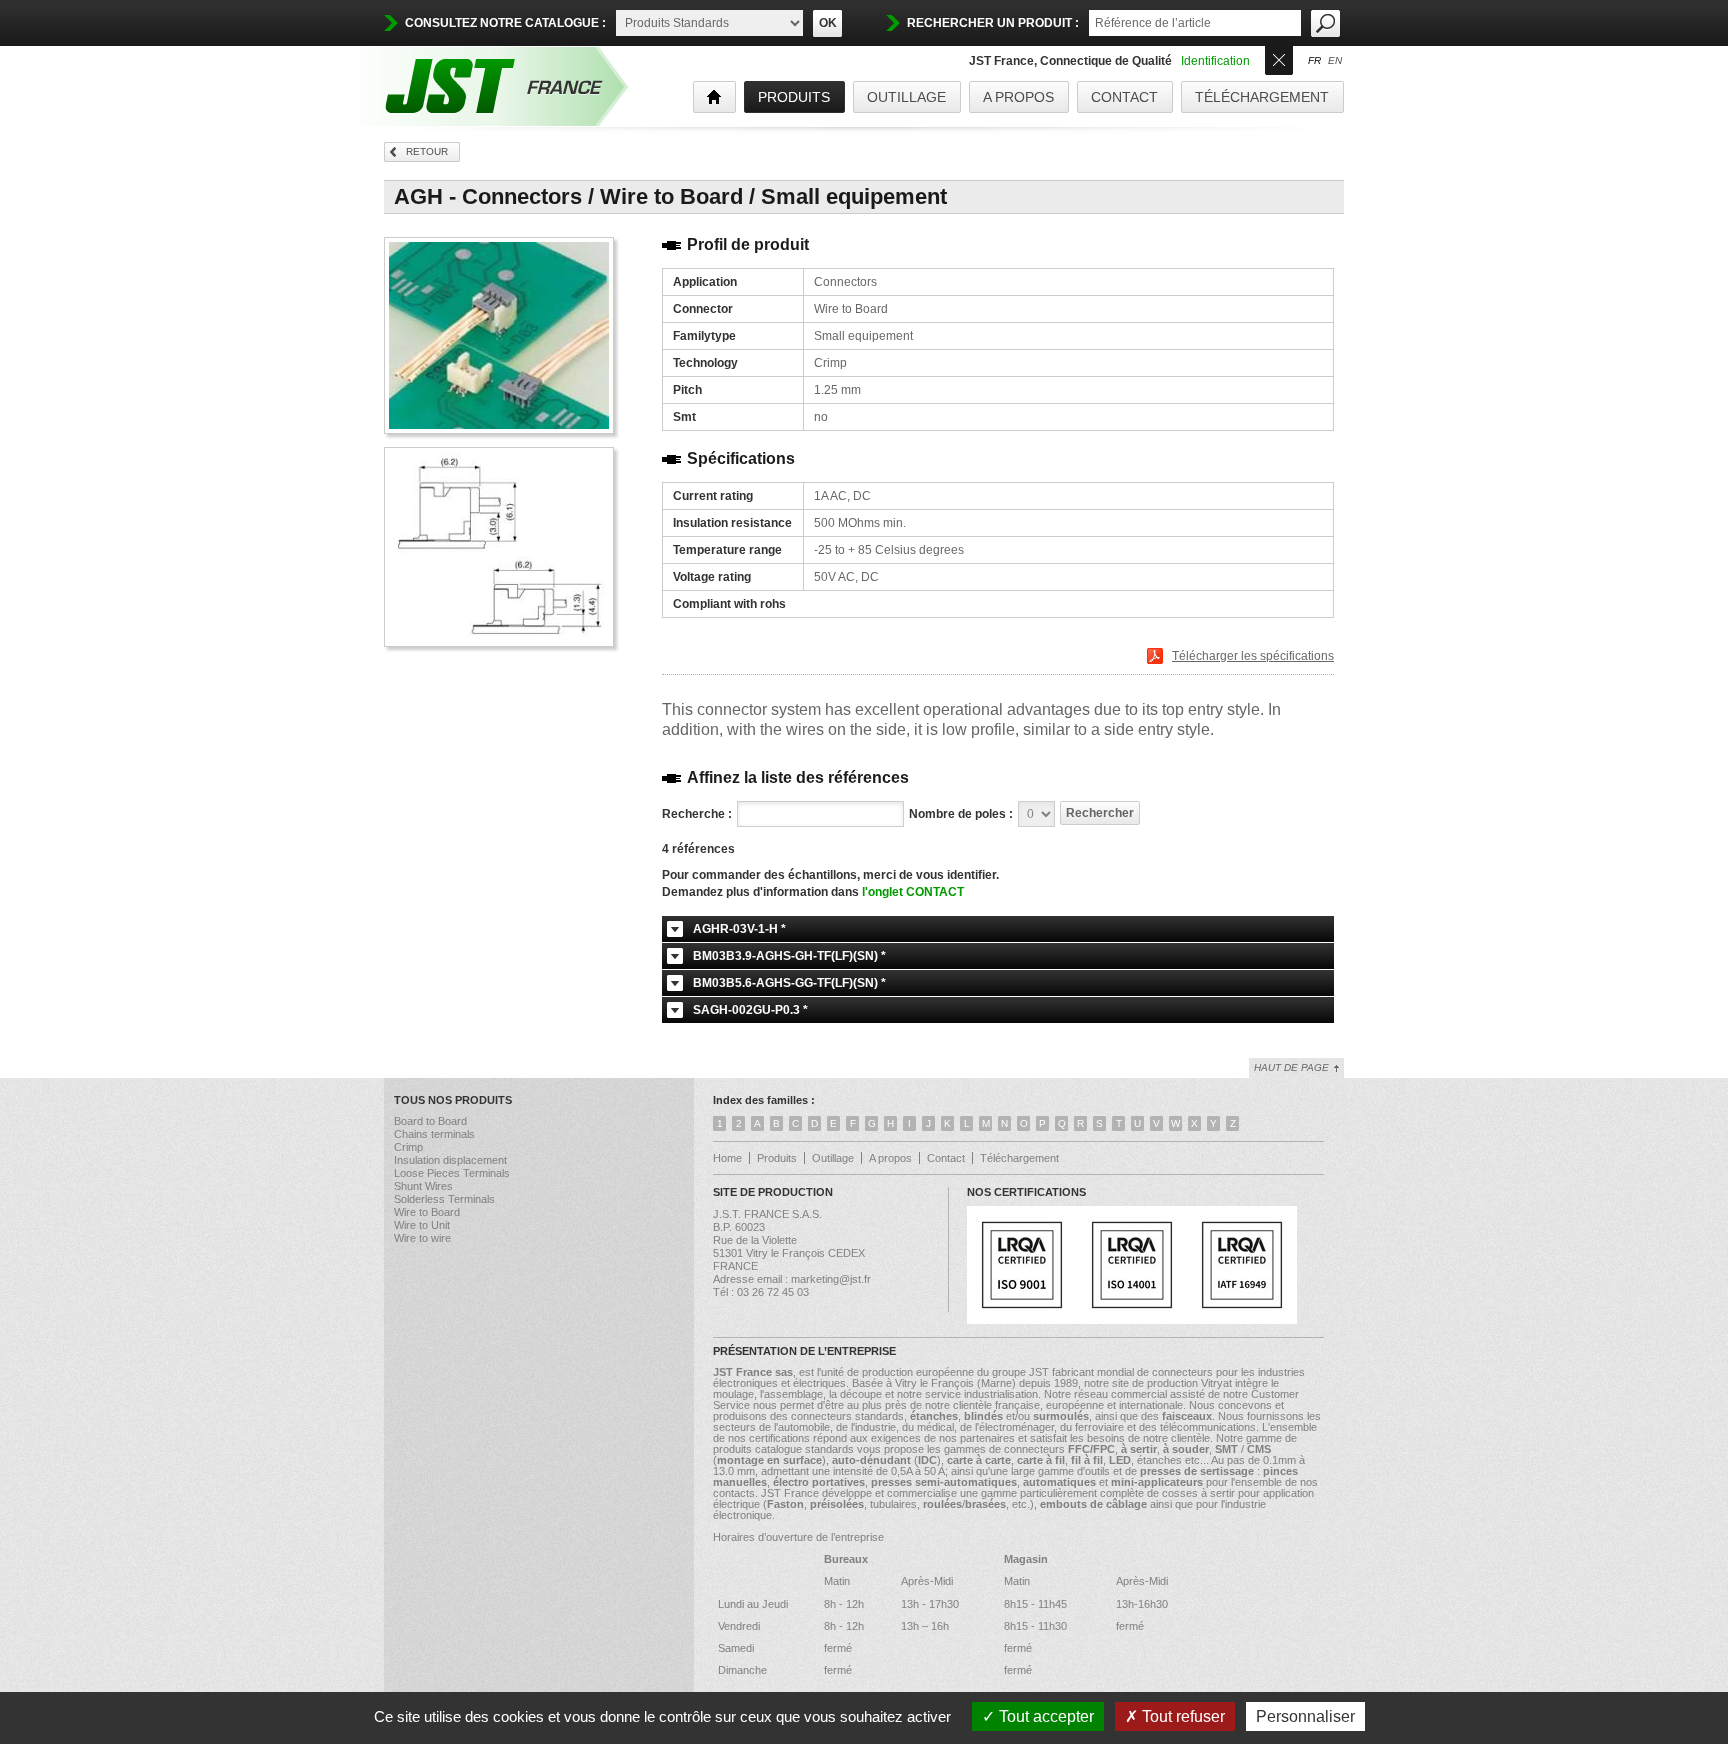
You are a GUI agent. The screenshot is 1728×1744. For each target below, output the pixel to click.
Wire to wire (422, 1238)
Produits (777, 1158)
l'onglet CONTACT (913, 892)
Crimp (408, 1147)
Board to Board (430, 1121)
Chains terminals (434, 1134)
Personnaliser (1305, 1716)
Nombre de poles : (961, 814)
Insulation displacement (450, 1160)
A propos (1018, 97)
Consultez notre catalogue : (505, 23)
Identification (1215, 61)
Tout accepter (1044, 1716)
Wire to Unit (422, 1225)
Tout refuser (1181, 1716)
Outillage (906, 97)
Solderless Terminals (444, 1199)
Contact (1124, 97)
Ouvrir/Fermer (1279, 58)
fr (1314, 61)
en (1335, 61)
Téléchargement (1262, 97)
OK (828, 23)
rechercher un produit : (993, 23)
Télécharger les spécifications (1253, 656)
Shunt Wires (423, 1186)
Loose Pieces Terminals (452, 1173)
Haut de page (1291, 1067)
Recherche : (697, 814)
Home (727, 1158)
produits (794, 97)
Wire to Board (427, 1212)
